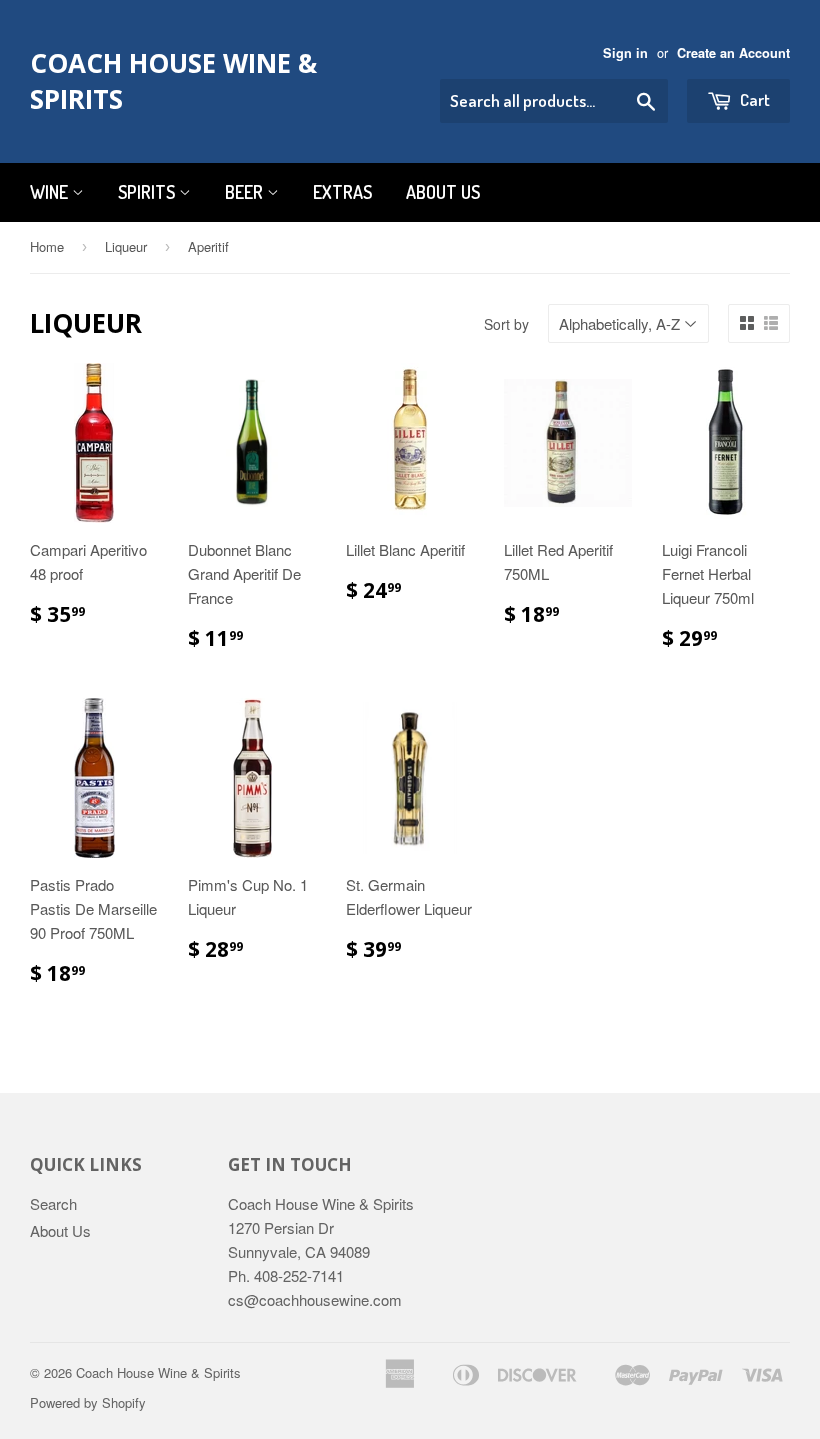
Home (47, 246)
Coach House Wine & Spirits (173, 81)
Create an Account (733, 53)
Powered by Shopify (88, 1402)
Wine (51, 192)
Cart (753, 99)
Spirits (148, 192)
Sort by (506, 324)
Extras (342, 192)
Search (53, 1203)
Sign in (625, 53)
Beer (246, 192)
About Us (443, 192)
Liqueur (126, 246)
